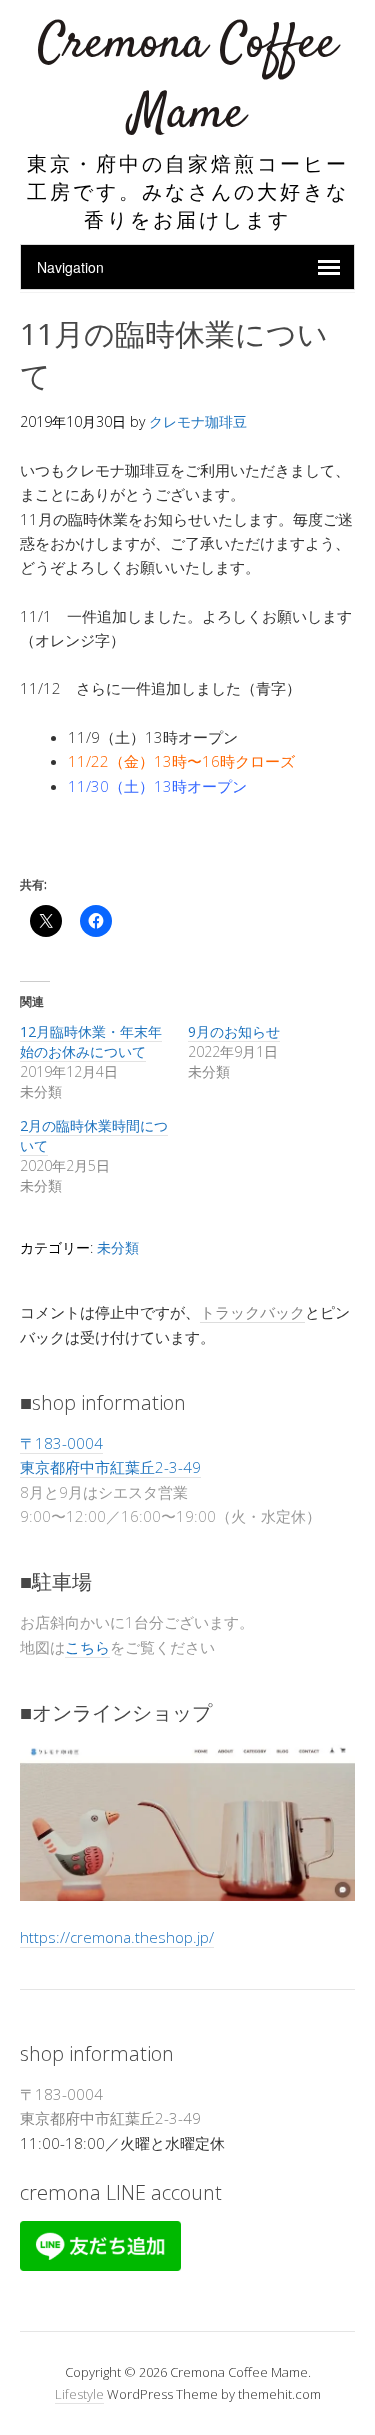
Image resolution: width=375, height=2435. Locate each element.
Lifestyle (79, 2394)
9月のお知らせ (234, 1031)
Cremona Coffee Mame (187, 79)
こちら (87, 1647)
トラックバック (252, 1312)
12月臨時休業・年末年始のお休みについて (91, 1041)
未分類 (118, 1247)
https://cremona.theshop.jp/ (117, 1937)
